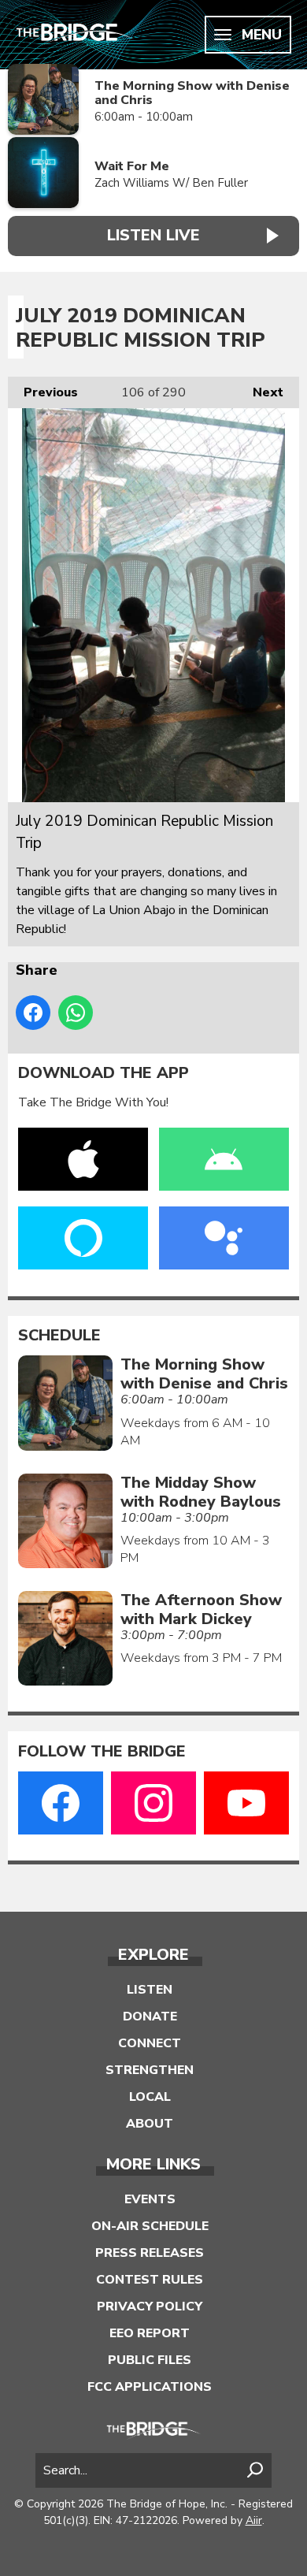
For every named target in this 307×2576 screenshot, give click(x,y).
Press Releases (150, 2253)
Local (150, 2097)
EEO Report (150, 2333)
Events (150, 2199)
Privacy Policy (150, 2307)
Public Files (150, 2360)
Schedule (59, 1336)
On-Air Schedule (150, 2226)
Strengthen (150, 2070)
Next (260, 392)
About (150, 2124)
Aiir (254, 2520)
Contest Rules (150, 2280)
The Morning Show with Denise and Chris (192, 93)
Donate (150, 2017)
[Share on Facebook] (33, 1013)
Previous (43, 392)
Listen (150, 1990)
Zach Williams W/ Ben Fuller (171, 183)
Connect (150, 2043)
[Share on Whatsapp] (76, 1013)
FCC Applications (150, 2387)
